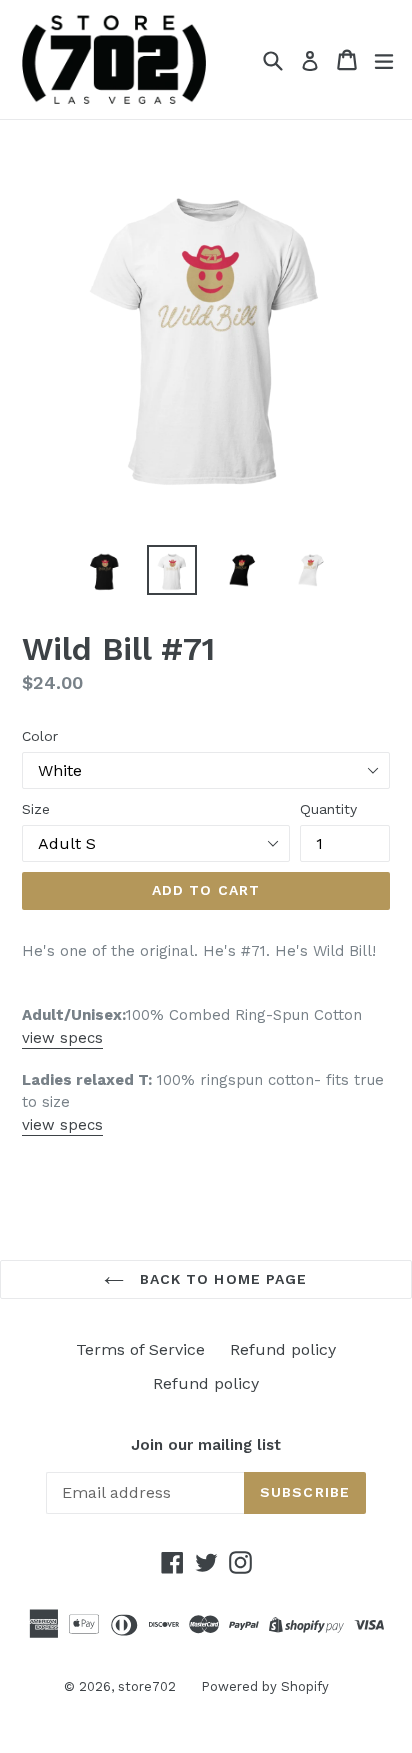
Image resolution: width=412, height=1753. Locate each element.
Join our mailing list (206, 1445)
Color (40, 736)
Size (36, 809)
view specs (62, 1038)
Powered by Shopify (265, 1686)
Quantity (328, 809)
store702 (147, 1686)
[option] (102, 570)
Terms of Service (140, 1349)
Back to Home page (220, 1279)
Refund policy (283, 1349)
